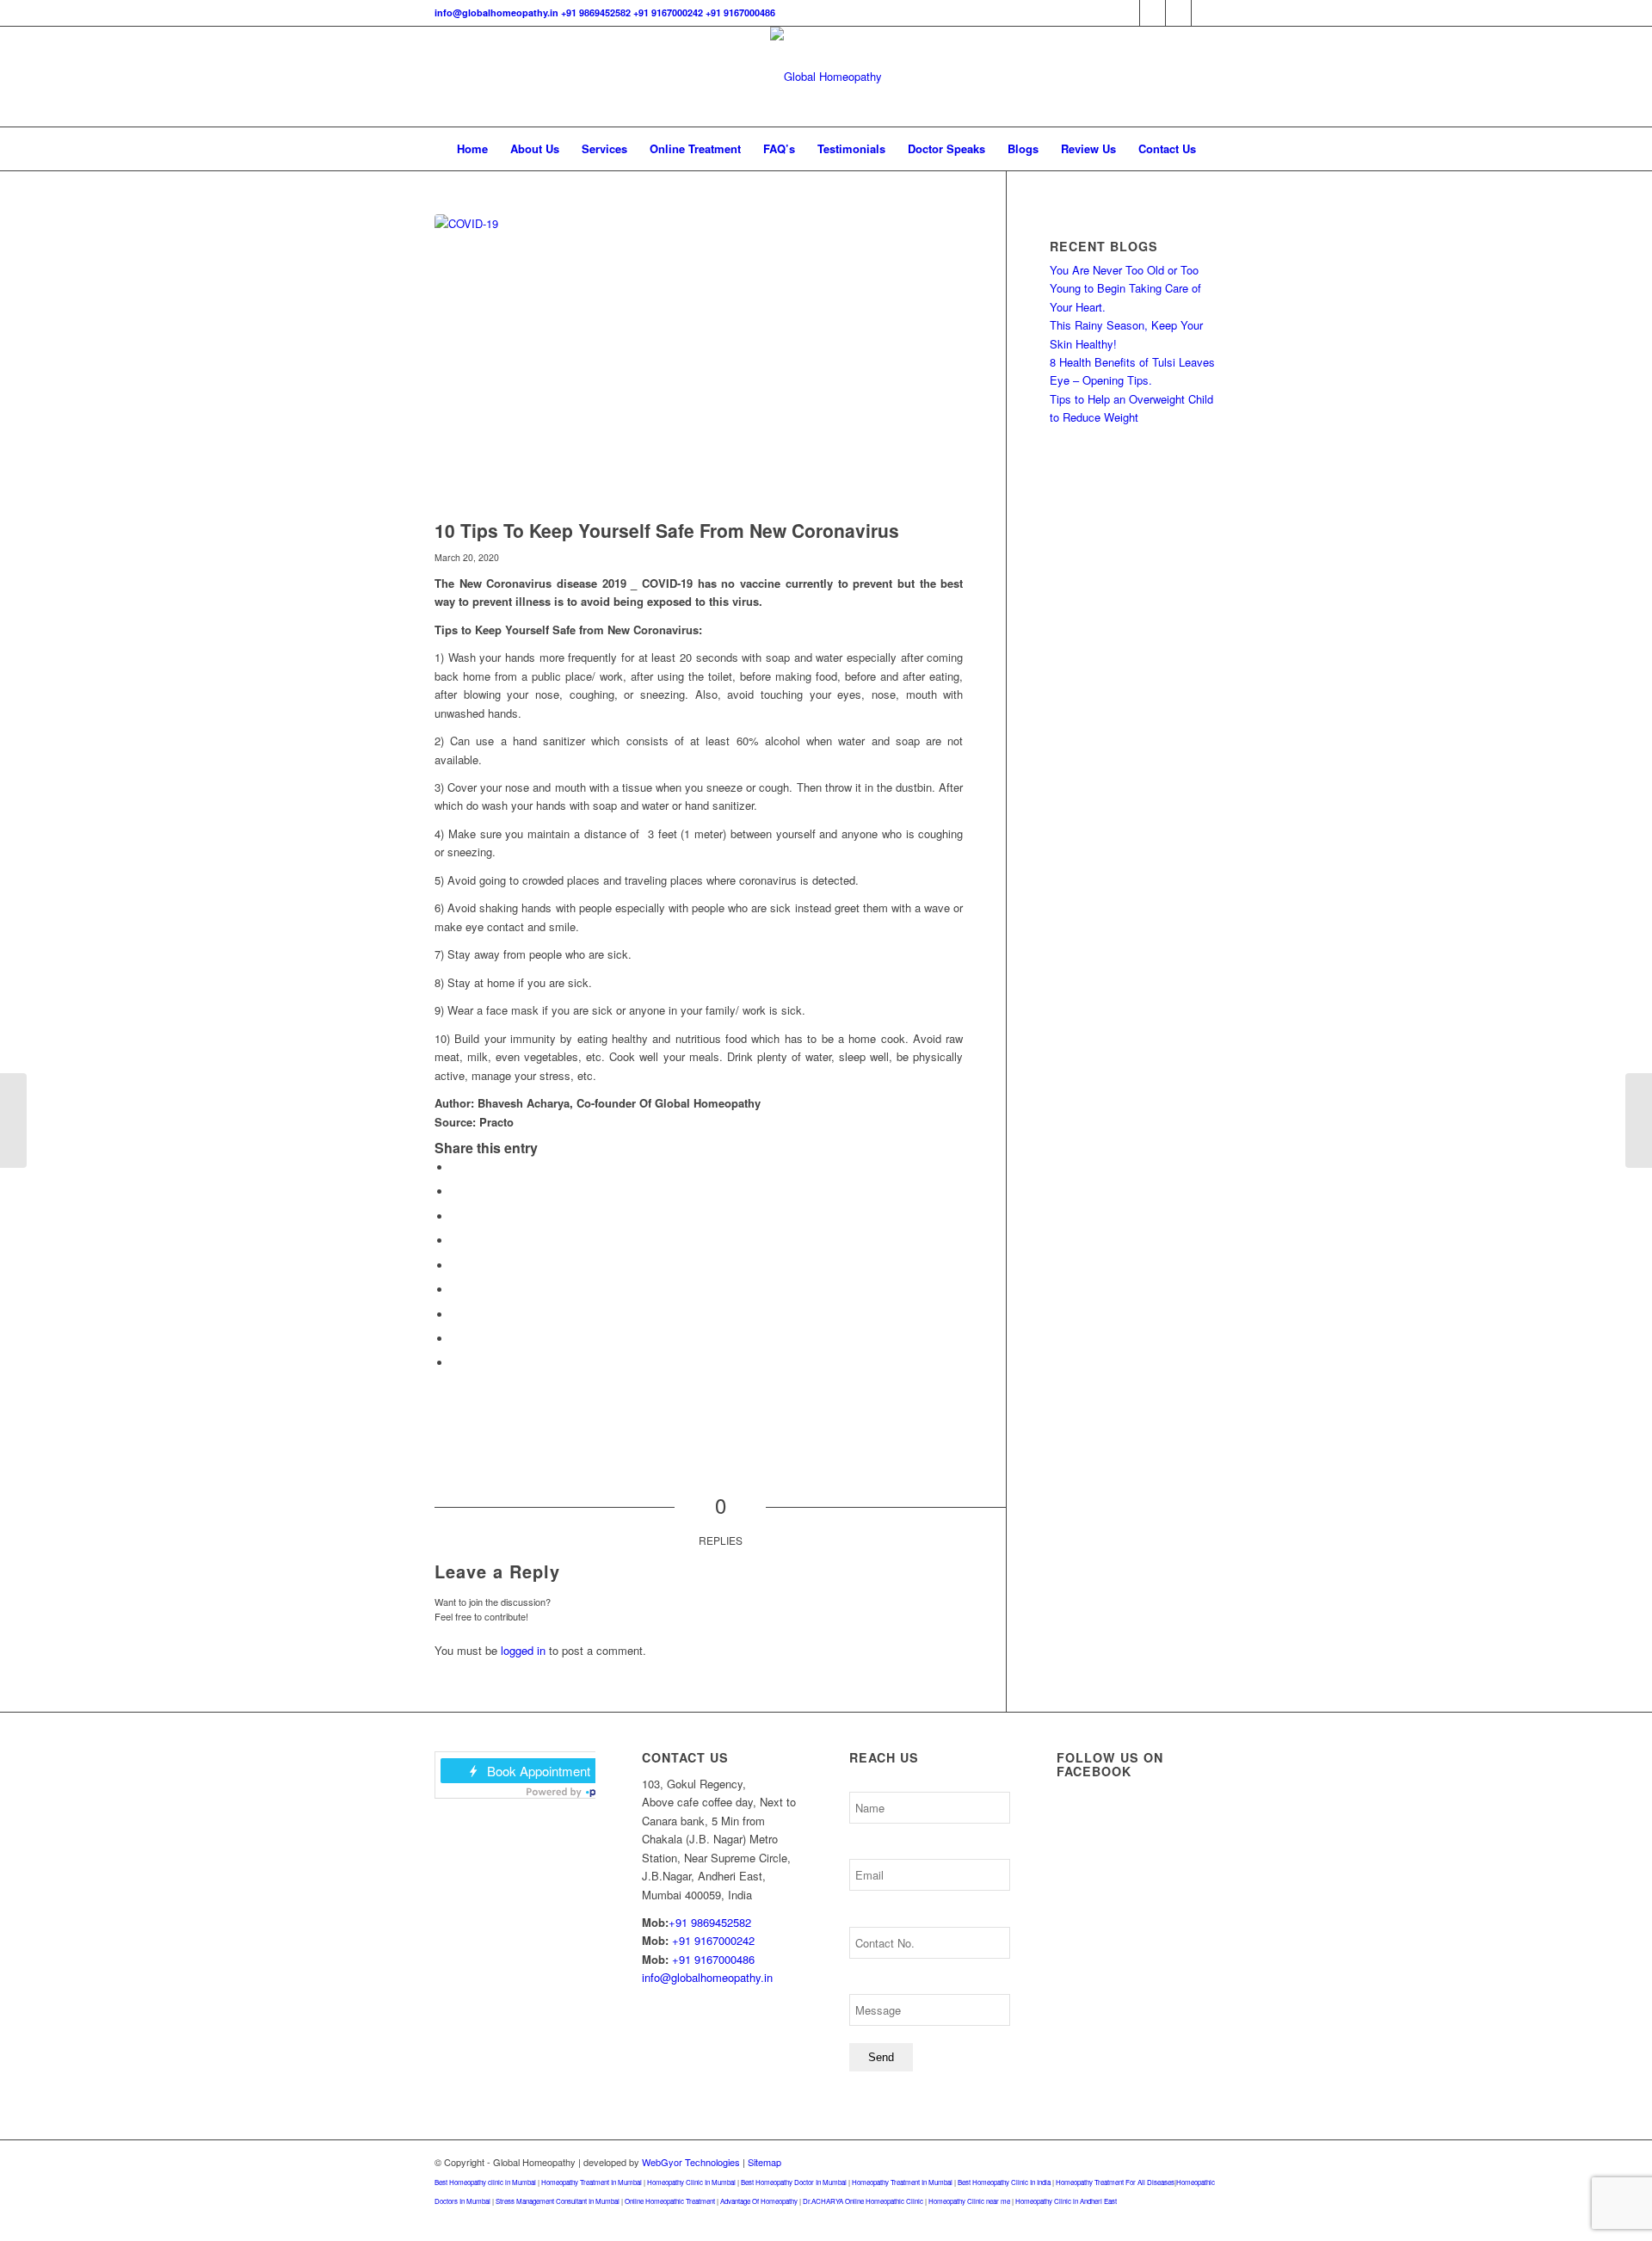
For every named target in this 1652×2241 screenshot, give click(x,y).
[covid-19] (699, 362)
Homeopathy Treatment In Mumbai (592, 2182)
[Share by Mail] (456, 1363)
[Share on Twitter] (456, 1191)
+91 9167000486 (740, 12)
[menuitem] (472, 149)
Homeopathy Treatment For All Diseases (1115, 2182)
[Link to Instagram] (1178, 13)
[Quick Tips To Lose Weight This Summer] (1639, 1120)
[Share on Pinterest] (456, 1241)
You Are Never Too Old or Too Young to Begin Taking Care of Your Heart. (1125, 288)
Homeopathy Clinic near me (969, 2201)
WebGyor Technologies (691, 2162)
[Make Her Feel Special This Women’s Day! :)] (13, 1120)
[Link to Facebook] (1127, 13)
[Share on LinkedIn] (456, 1266)
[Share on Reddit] (456, 1339)
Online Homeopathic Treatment (670, 2201)
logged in (523, 1650)
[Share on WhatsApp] (456, 1216)
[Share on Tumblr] (456, 1290)
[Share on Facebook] (456, 1167)
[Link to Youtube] (1205, 13)
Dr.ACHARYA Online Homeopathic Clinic (863, 2201)
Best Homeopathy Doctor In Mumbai (794, 2182)
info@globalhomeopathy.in (496, 12)
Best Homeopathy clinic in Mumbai (485, 2182)
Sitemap (764, 2162)
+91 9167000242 (668, 12)
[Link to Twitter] (1153, 13)
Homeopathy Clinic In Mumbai (691, 2182)
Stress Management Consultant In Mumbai (558, 2201)
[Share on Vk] (456, 1315)
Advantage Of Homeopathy (759, 2201)
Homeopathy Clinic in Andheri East (1066, 2201)
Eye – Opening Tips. (1101, 380)
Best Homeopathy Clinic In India (1004, 2182)
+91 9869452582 (596, 12)
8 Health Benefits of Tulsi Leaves (1132, 362)
